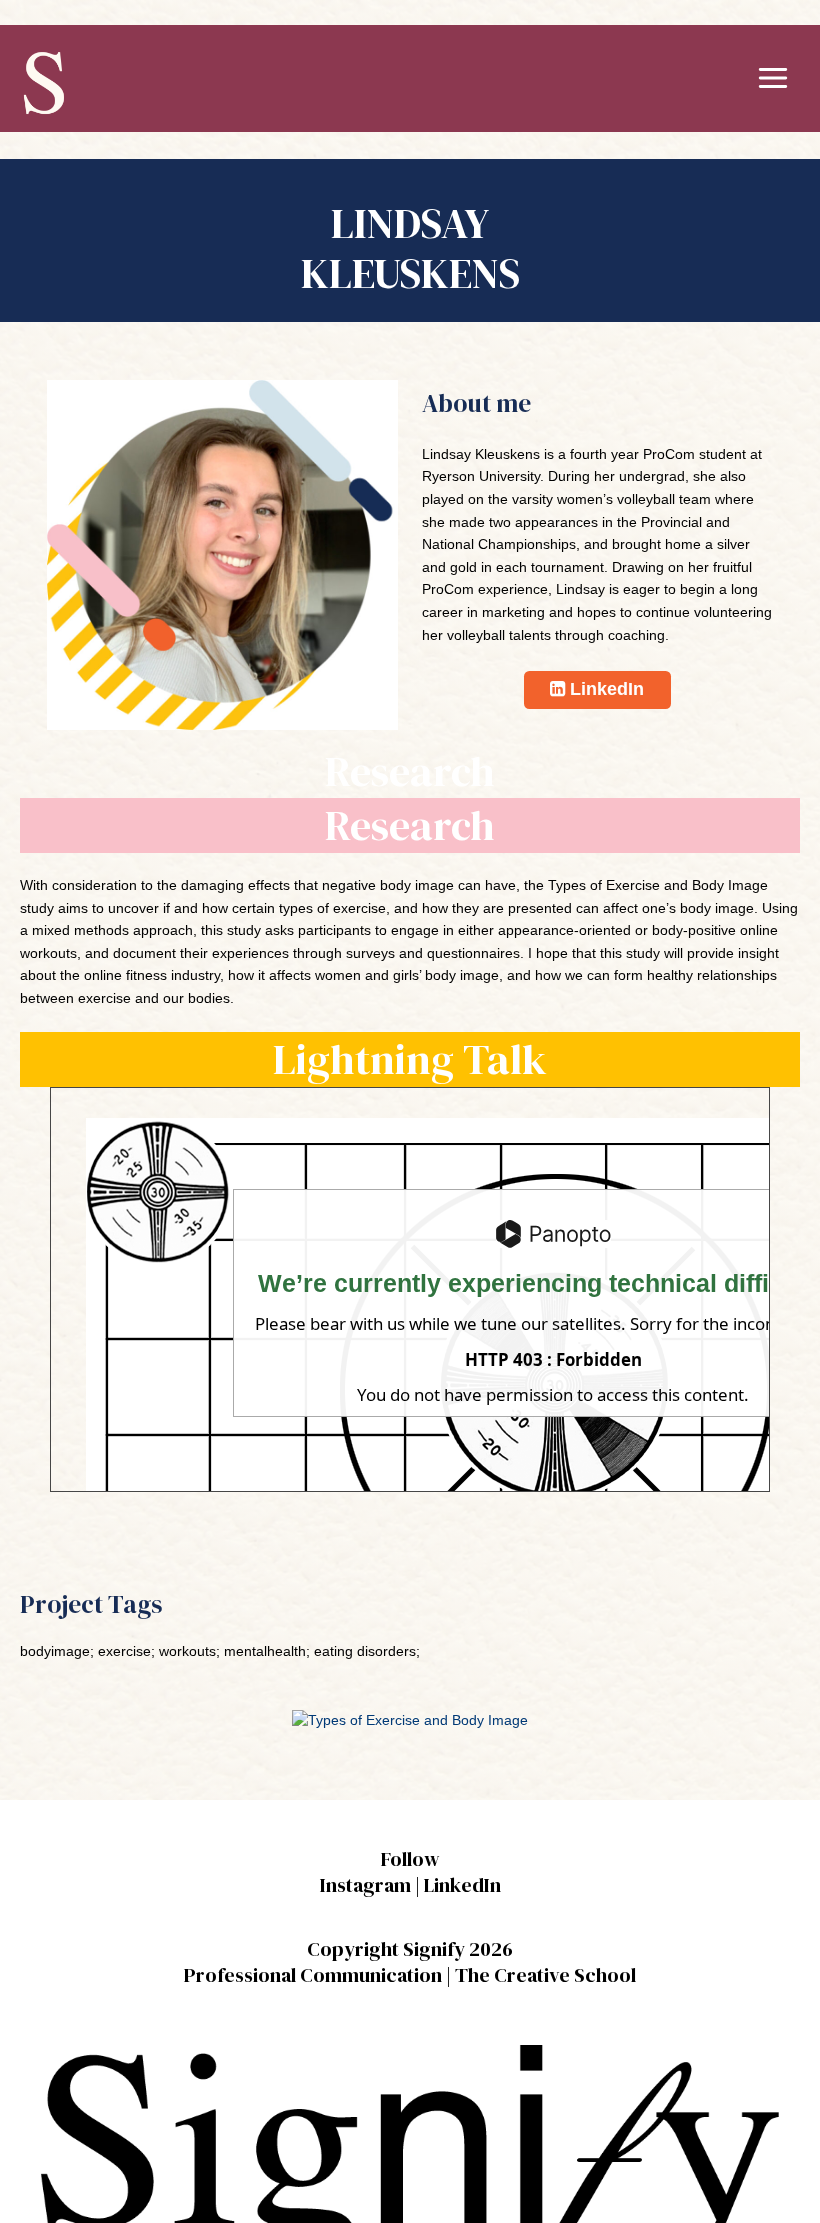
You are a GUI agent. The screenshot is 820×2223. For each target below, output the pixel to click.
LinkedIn (462, 1885)
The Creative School (545, 1975)
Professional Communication (313, 1975)
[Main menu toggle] (773, 78)
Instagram (365, 1885)
